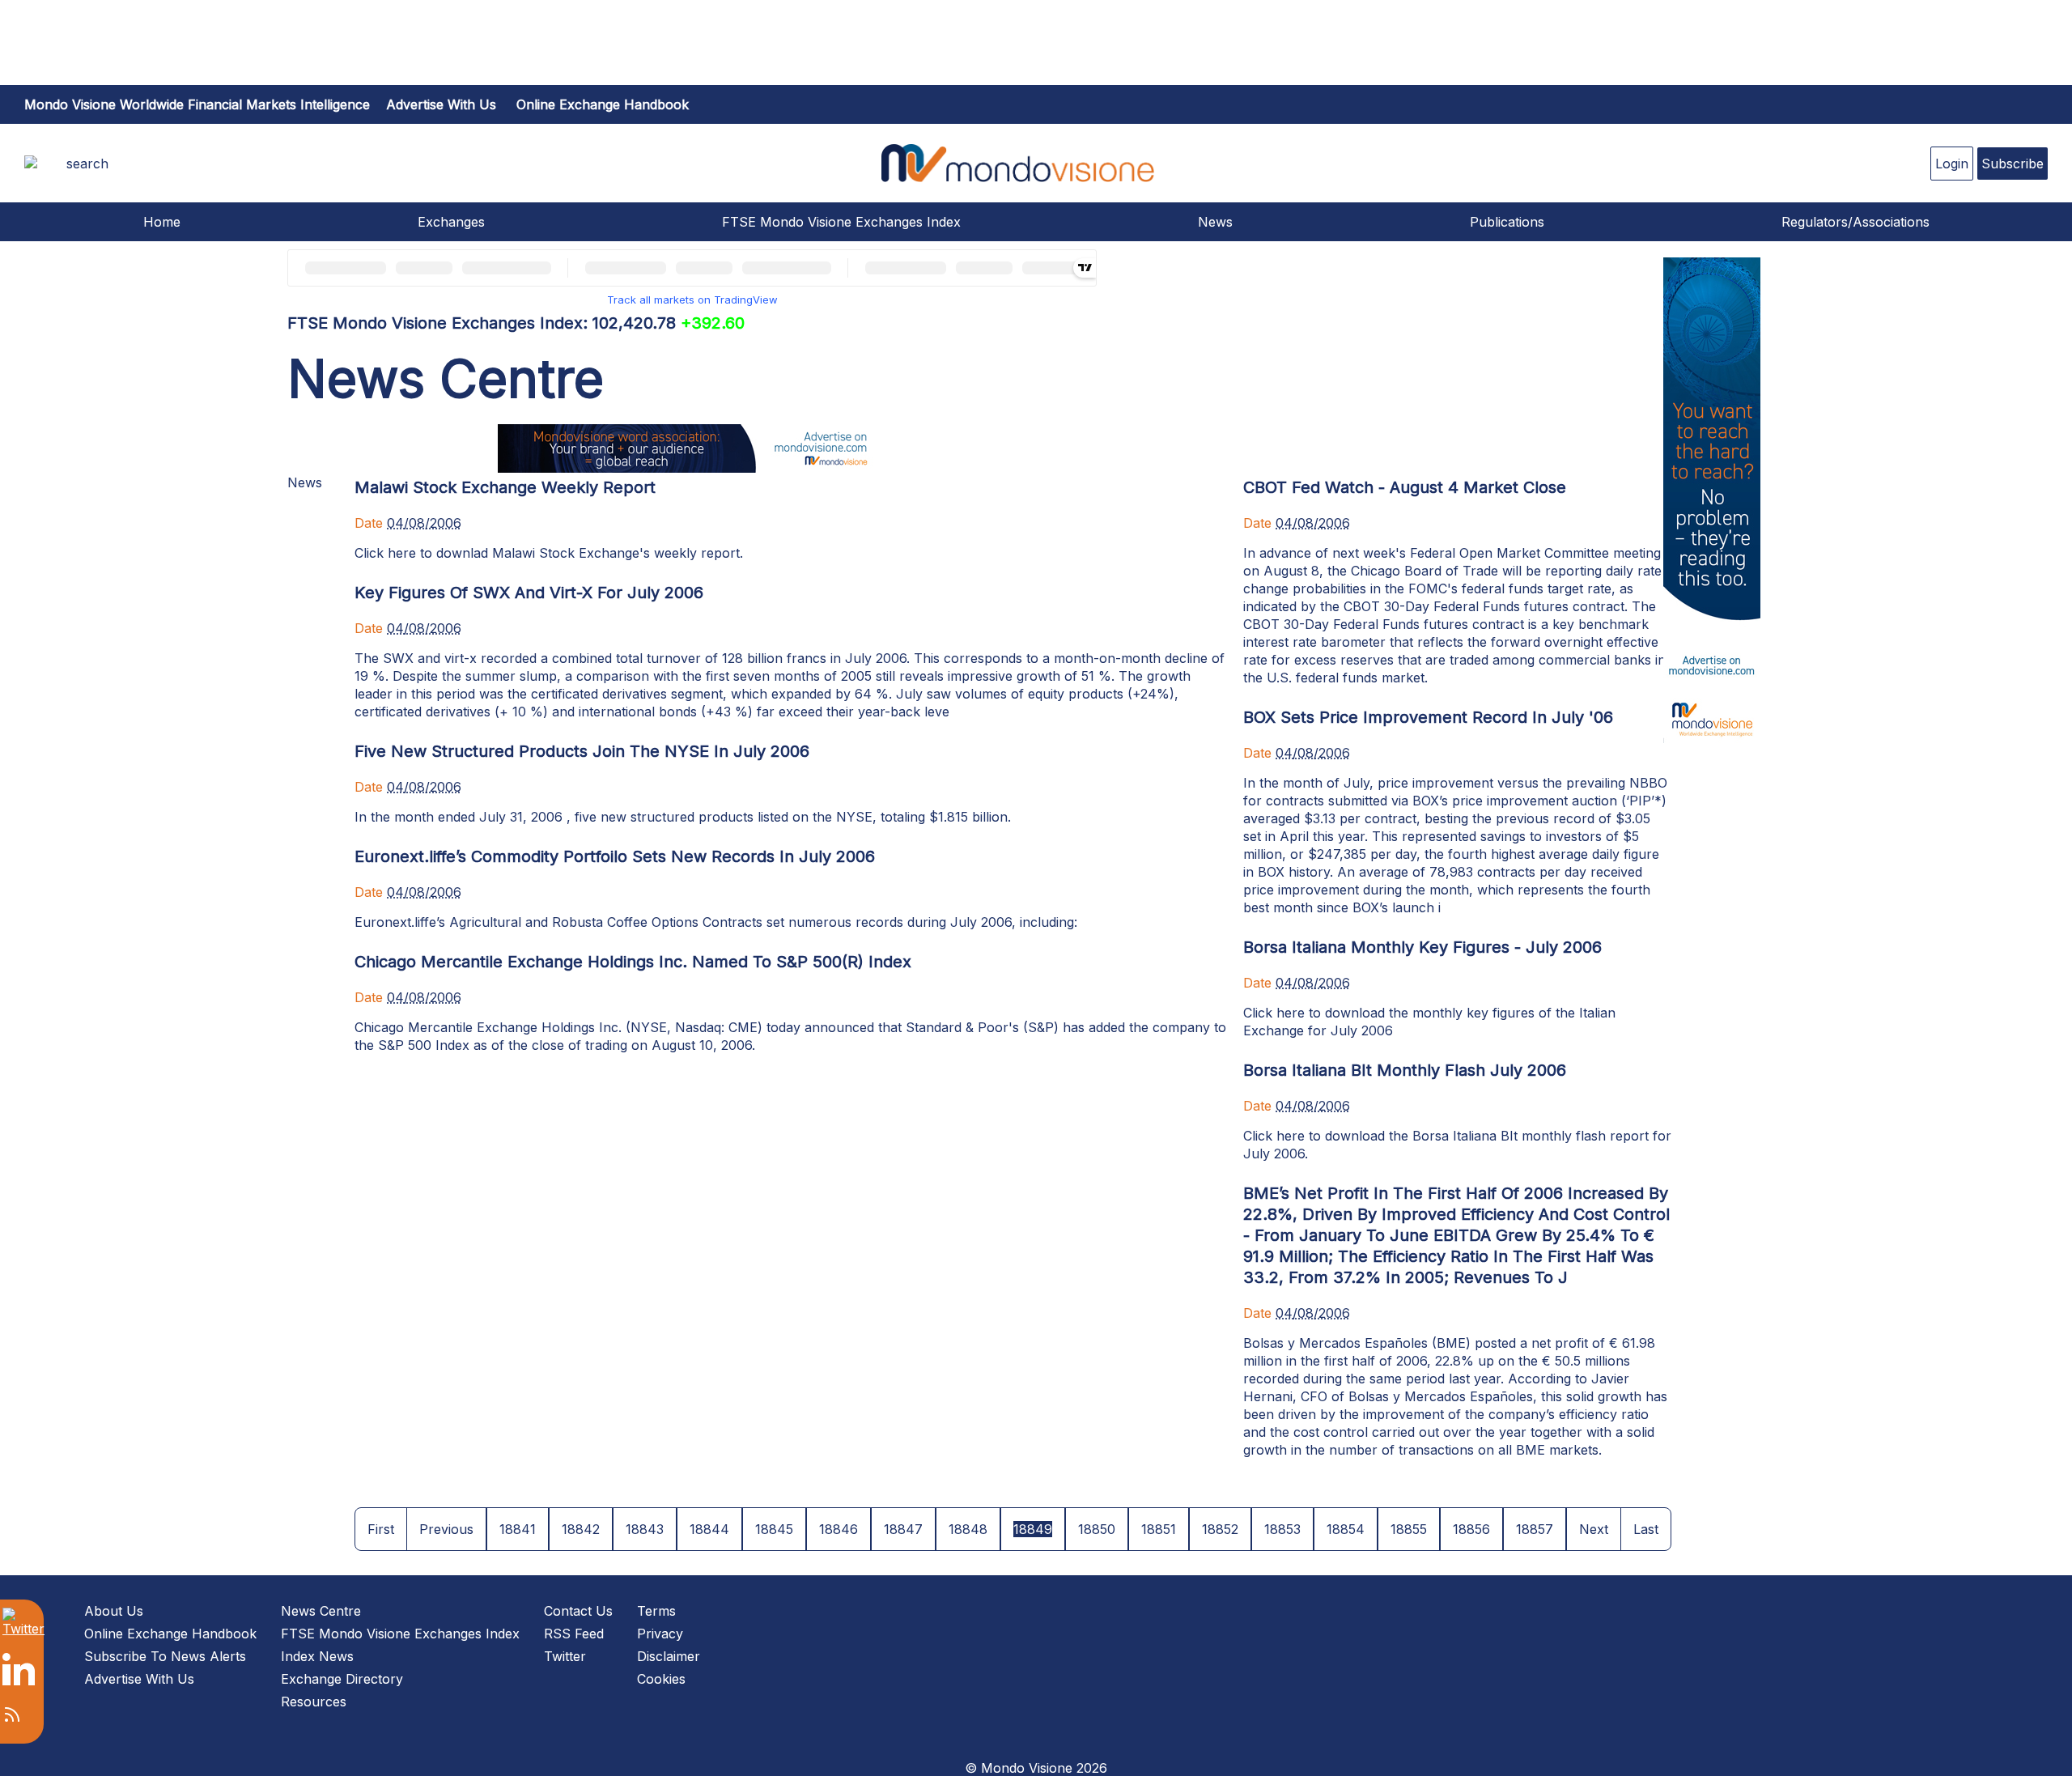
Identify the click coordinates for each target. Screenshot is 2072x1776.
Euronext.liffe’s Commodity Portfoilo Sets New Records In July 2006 (615, 856)
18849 (1033, 1529)
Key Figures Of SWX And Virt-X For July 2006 (529, 593)
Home (162, 222)
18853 (1282, 1529)
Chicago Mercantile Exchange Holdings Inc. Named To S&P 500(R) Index (633, 962)
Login (1952, 164)
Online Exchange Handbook (603, 104)
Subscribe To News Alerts (165, 1656)
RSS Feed (574, 1634)
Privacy (660, 1634)
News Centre (321, 1611)
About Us (114, 1611)
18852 (1220, 1529)
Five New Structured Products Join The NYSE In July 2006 (582, 751)
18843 (645, 1529)
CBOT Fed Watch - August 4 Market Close (1405, 487)
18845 (774, 1529)
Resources (314, 1702)
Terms (656, 1611)
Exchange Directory (342, 1679)
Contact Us (578, 1611)
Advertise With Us (139, 1679)
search (87, 164)
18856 (1471, 1529)
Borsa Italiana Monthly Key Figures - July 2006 (1422, 947)
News (1215, 222)
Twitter (565, 1656)
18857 (1535, 1529)
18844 (709, 1529)
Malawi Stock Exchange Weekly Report (505, 487)
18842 (581, 1529)
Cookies (661, 1679)
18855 (1409, 1529)
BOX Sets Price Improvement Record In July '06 (1428, 717)
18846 (839, 1529)
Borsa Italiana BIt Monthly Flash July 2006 (1405, 1070)
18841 (518, 1529)
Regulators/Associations (1855, 222)
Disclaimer (669, 1656)
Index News (317, 1656)
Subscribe (2013, 164)
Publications (1507, 222)
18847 (903, 1529)
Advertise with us (441, 104)
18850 (1097, 1529)
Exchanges (451, 222)
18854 (1346, 1529)
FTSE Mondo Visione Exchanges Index (841, 222)
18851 (1159, 1529)
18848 (968, 1529)
